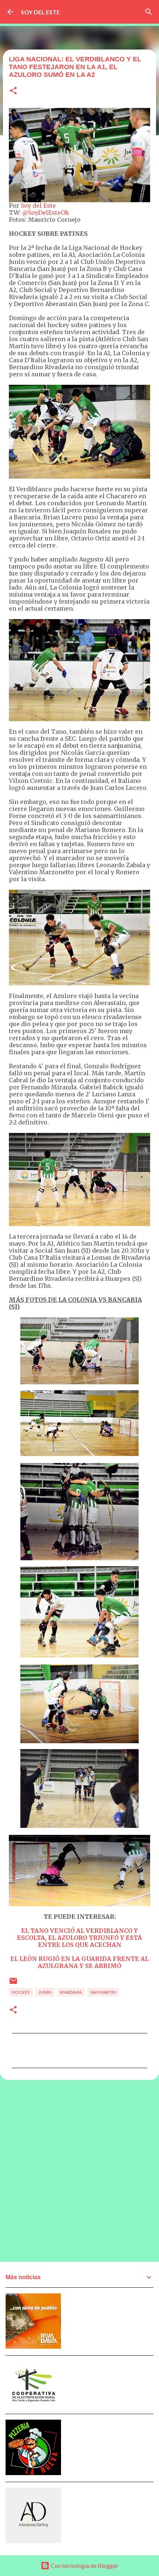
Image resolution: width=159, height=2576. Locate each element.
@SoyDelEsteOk (46, 213)
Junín (45, 1992)
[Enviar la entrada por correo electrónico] (13, 1984)
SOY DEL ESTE (40, 12)
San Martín (103, 1992)
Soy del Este (38, 206)
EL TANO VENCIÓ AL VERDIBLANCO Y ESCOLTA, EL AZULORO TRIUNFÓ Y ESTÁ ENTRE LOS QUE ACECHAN (79, 1938)
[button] (13, 91)
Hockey (21, 1992)
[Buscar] (149, 12)
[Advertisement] (79, 2171)
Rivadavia (71, 1992)
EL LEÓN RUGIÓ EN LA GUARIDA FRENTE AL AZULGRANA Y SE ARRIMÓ (79, 1962)
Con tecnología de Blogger (84, 2565)
